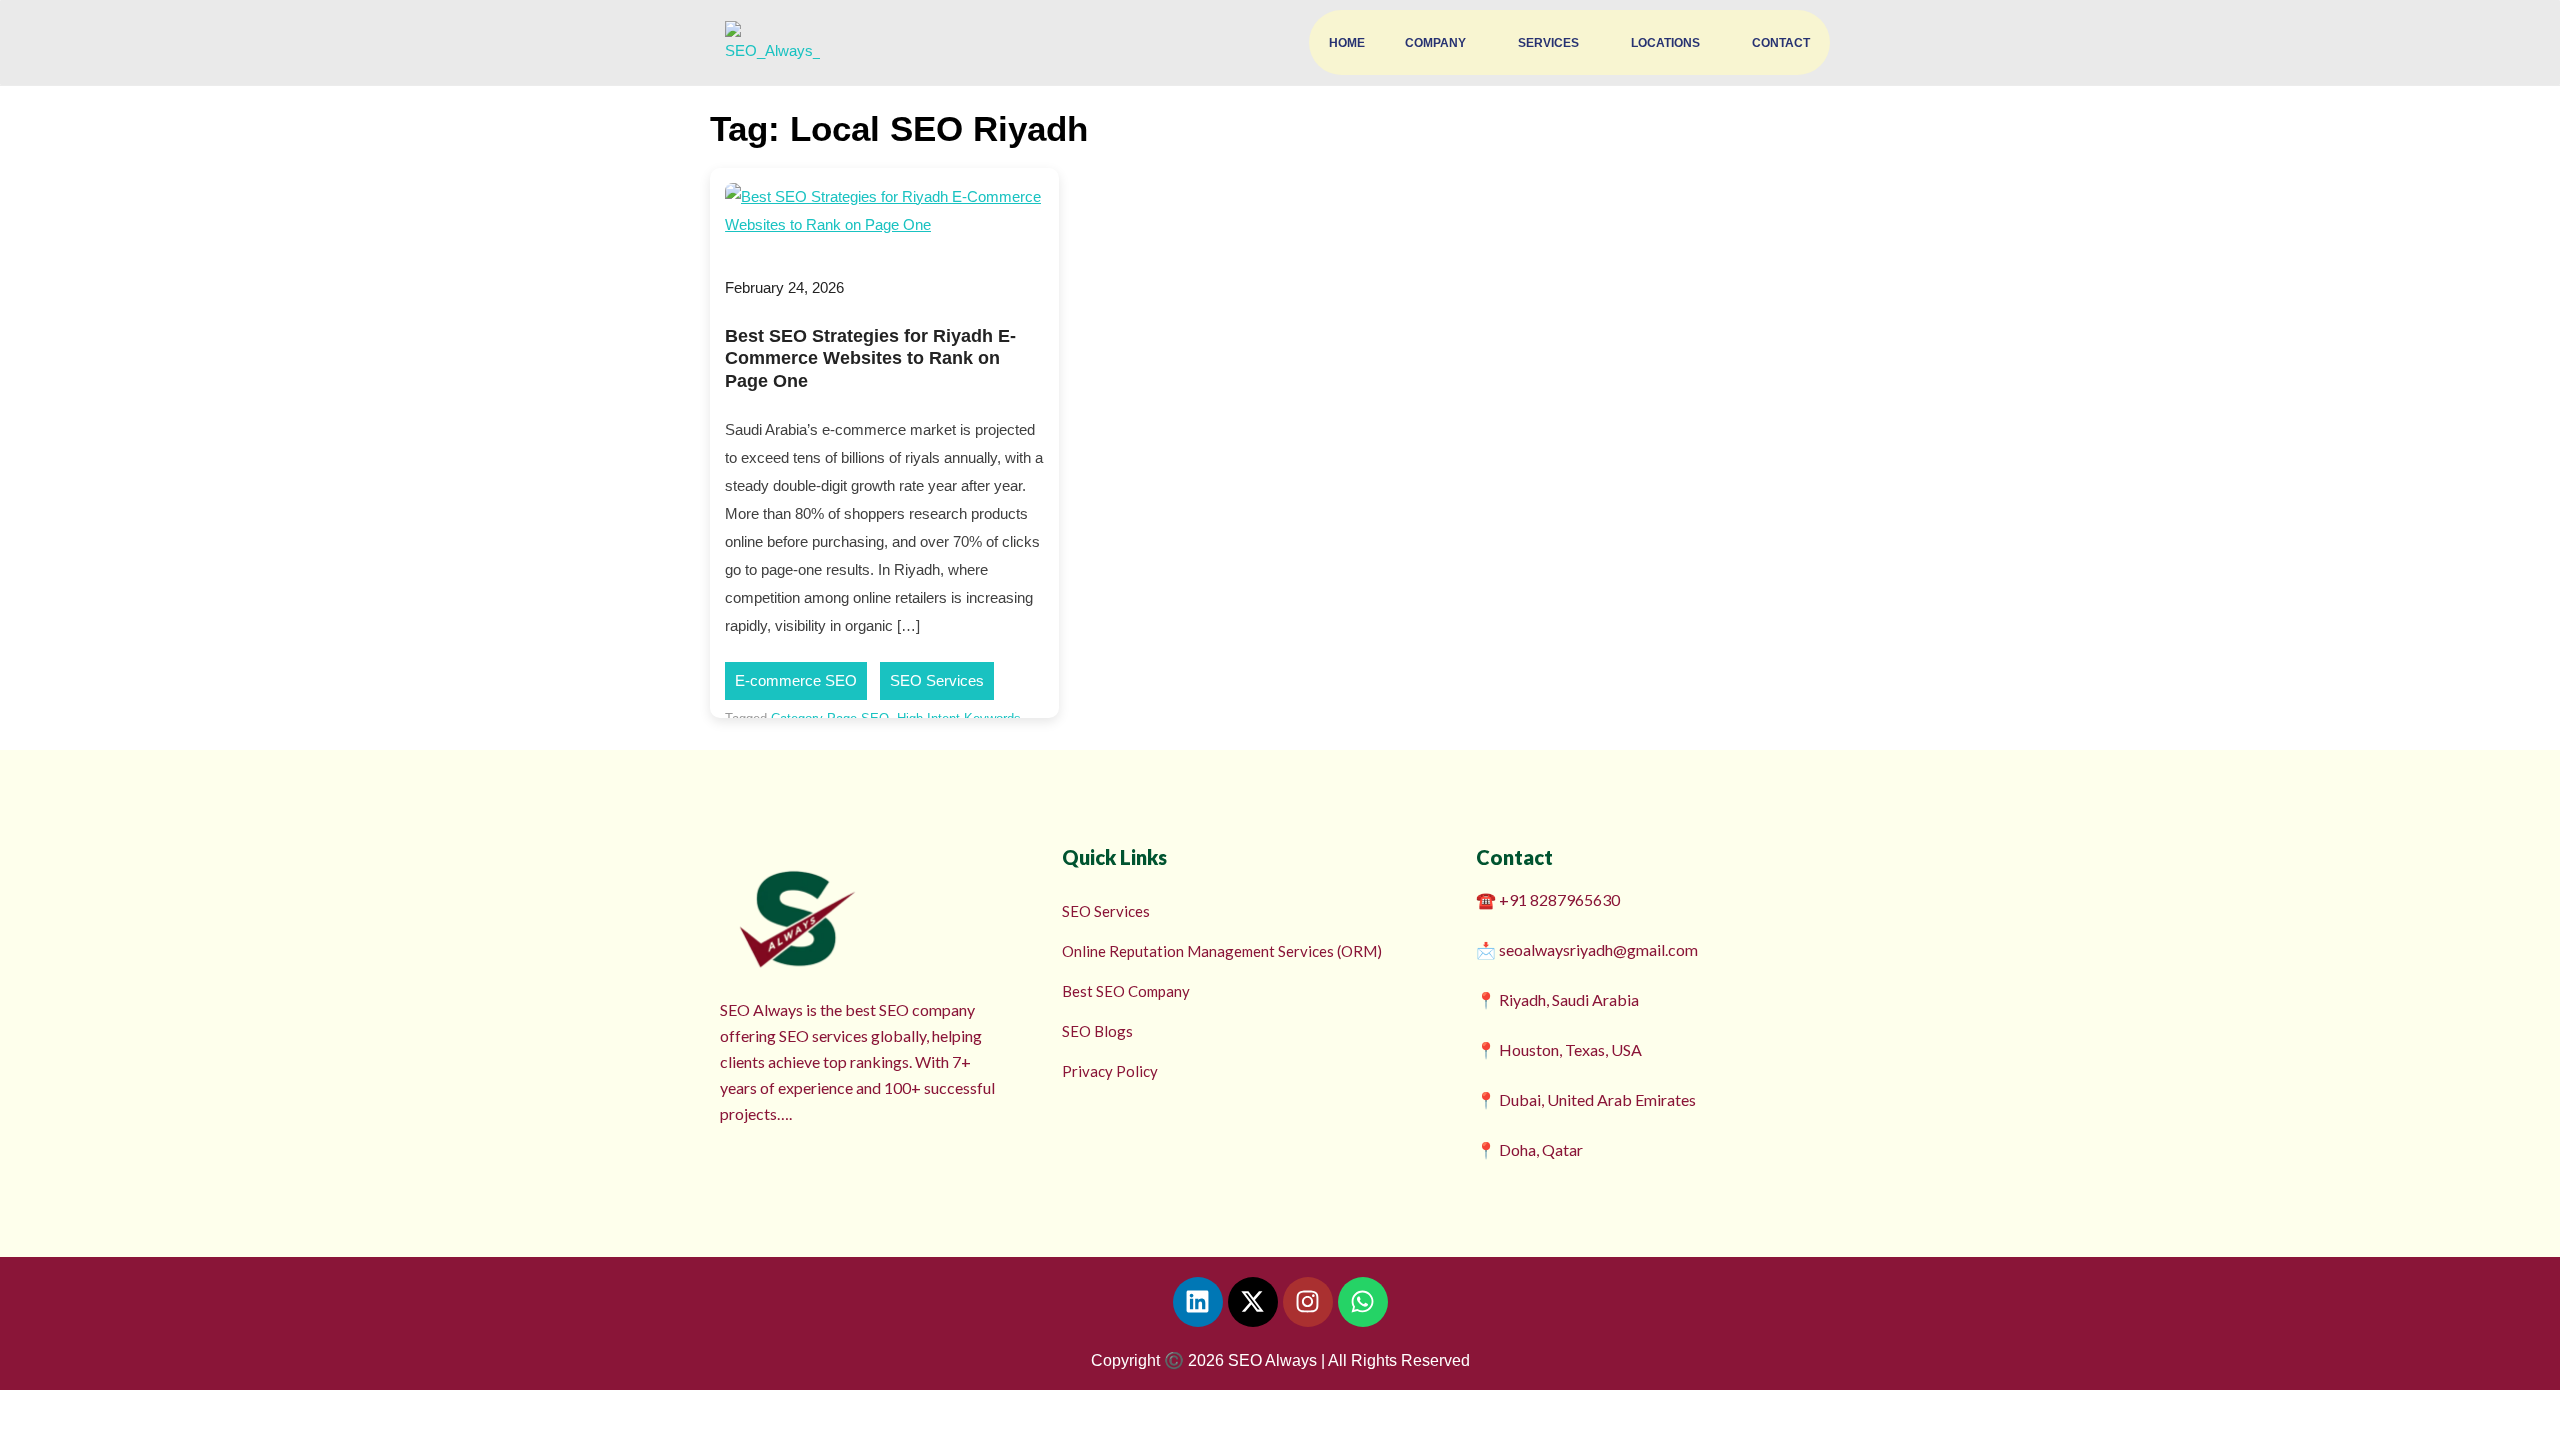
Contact (1781, 43)
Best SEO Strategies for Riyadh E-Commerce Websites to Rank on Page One (870, 359)
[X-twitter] (1253, 1302)
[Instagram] (1308, 1302)
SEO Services (937, 680)
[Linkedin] (1198, 1302)
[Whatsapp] (1363, 1302)
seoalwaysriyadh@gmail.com (1598, 949)
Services (1548, 43)
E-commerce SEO (796, 680)
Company (1435, 43)
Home (1347, 43)
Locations (1665, 43)
